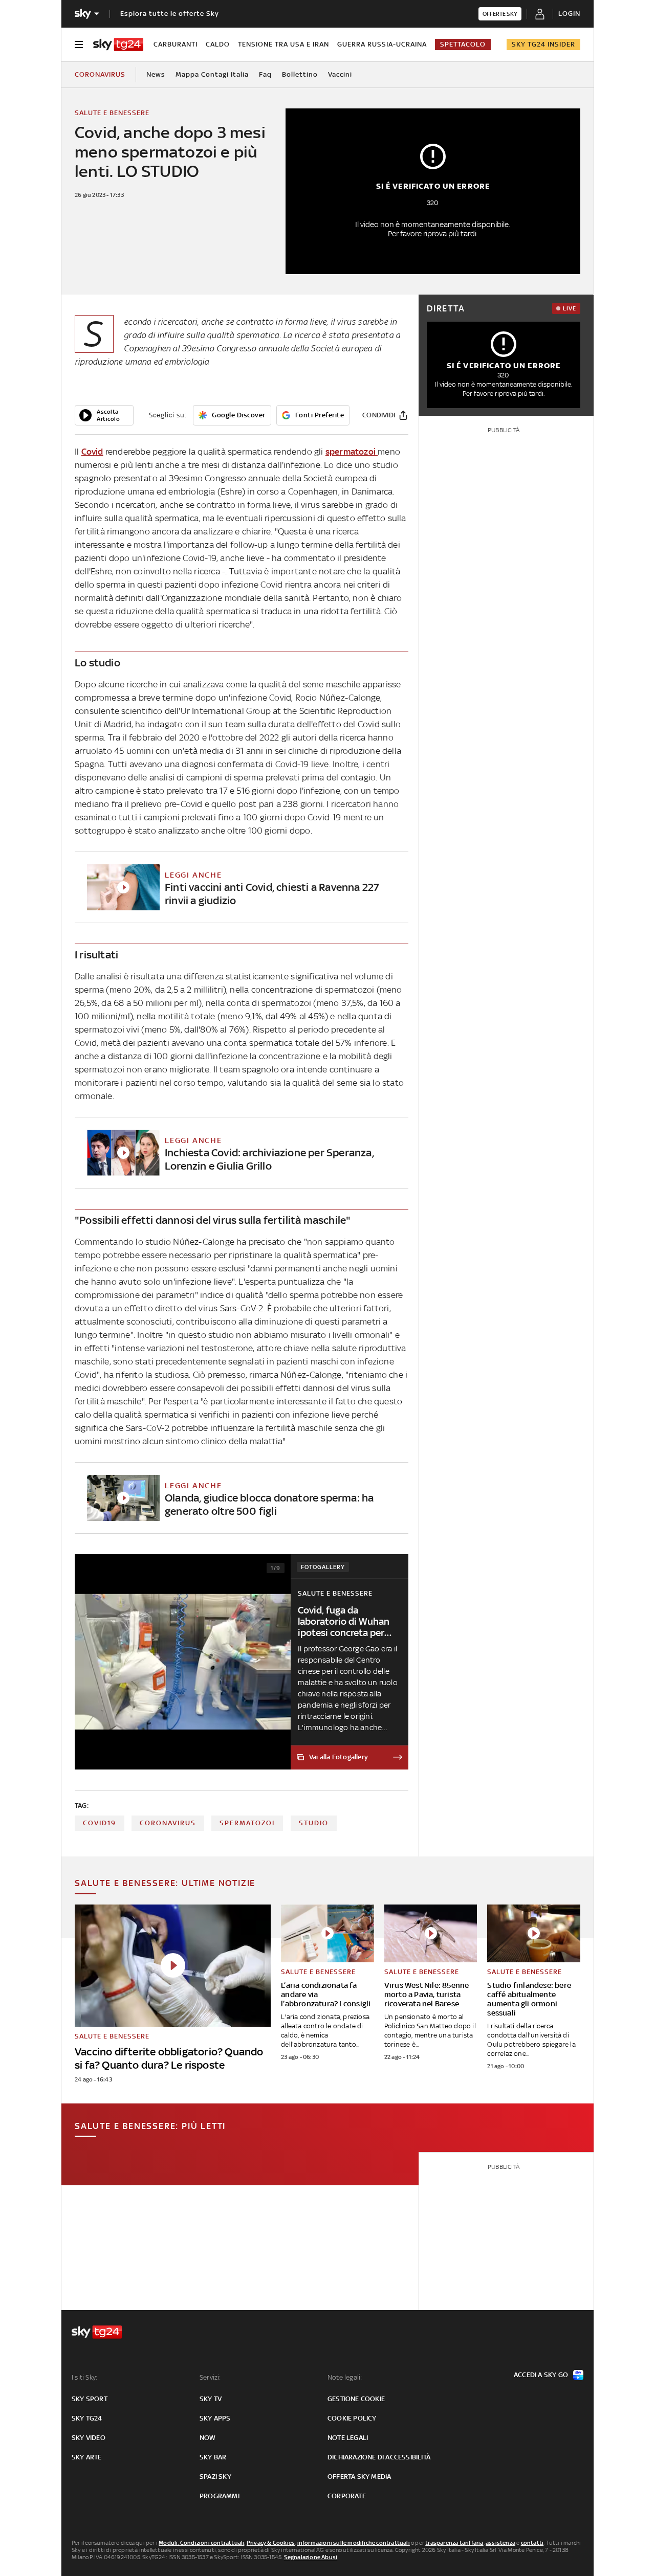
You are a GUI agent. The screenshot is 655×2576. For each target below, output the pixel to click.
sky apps (215, 2418)
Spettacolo (463, 44)
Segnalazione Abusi (311, 2557)
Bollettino (300, 74)
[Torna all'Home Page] (118, 44)
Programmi (220, 2496)
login (569, 14)
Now (208, 2438)
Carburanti (176, 44)
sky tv (211, 2399)
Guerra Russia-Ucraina (382, 44)
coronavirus (168, 1823)
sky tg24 (87, 2418)
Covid (92, 452)
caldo (218, 44)
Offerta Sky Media (359, 2477)
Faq (265, 74)
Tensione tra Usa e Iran (283, 44)
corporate (347, 2496)
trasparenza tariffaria (454, 2543)
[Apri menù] (79, 44)
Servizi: (210, 2377)
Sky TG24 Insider (543, 44)
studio (314, 1823)
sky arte (87, 2457)
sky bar (213, 2457)
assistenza (500, 2543)
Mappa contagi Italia (212, 74)
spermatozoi (352, 452)
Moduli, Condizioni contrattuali (201, 2543)
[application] (104, 415)
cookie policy (352, 2418)
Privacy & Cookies (271, 2543)
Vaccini (340, 74)
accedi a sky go (541, 2375)
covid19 (100, 1823)
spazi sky (215, 2477)
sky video (89, 2438)
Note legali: (345, 2377)
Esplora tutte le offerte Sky (170, 14)
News (156, 74)
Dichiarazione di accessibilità (379, 2457)
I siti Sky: (84, 2377)
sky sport (90, 2399)
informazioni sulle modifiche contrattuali (354, 2543)
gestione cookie (356, 2399)
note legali (348, 2438)
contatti (532, 2543)
